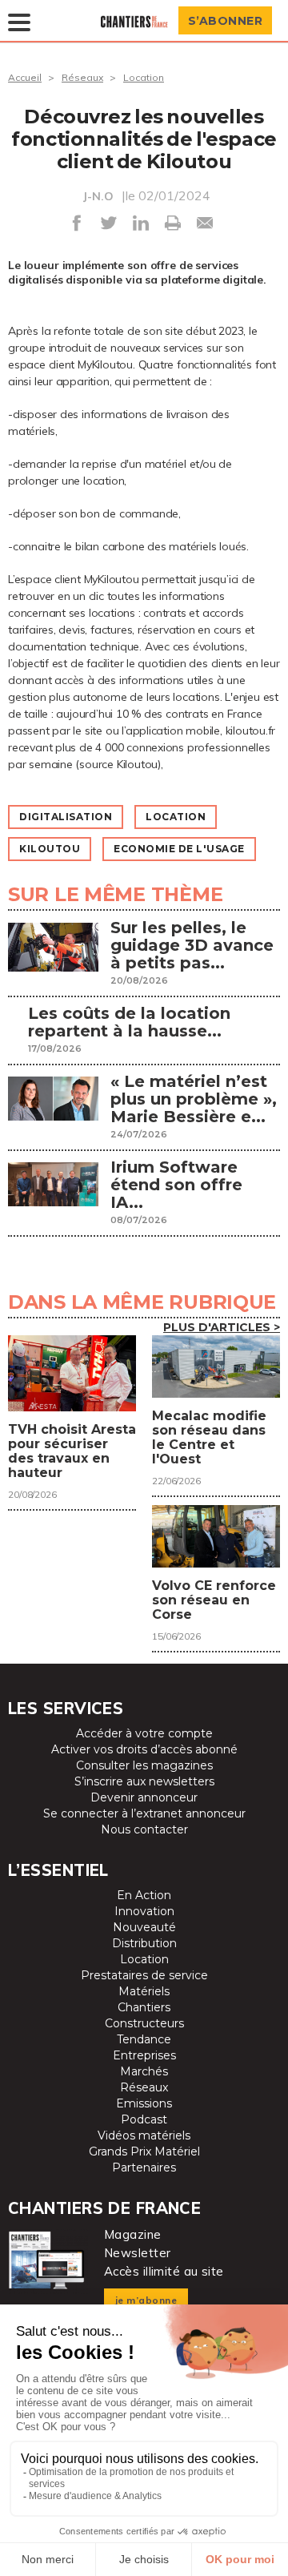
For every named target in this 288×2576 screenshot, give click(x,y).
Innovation (144, 1911)
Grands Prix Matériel (144, 2151)
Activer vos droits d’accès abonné (144, 1749)
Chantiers (144, 2007)
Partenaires (144, 2167)
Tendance (144, 2039)
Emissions (144, 2103)
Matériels (144, 1991)
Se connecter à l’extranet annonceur (144, 1813)
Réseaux (82, 77)
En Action (144, 1895)
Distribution (144, 1943)
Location (144, 77)
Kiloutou (50, 849)
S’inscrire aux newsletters (144, 1781)
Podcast (144, 2119)
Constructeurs (144, 2023)
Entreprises (144, 2055)
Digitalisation (66, 817)
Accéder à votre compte (144, 1733)
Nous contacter (144, 1829)
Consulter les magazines (144, 1765)
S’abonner (226, 21)
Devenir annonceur (144, 1797)
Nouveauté (144, 1927)
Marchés (144, 2071)
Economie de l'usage (179, 849)
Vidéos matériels (144, 2135)
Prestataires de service (144, 1975)
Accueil (25, 77)
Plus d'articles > (222, 1327)
